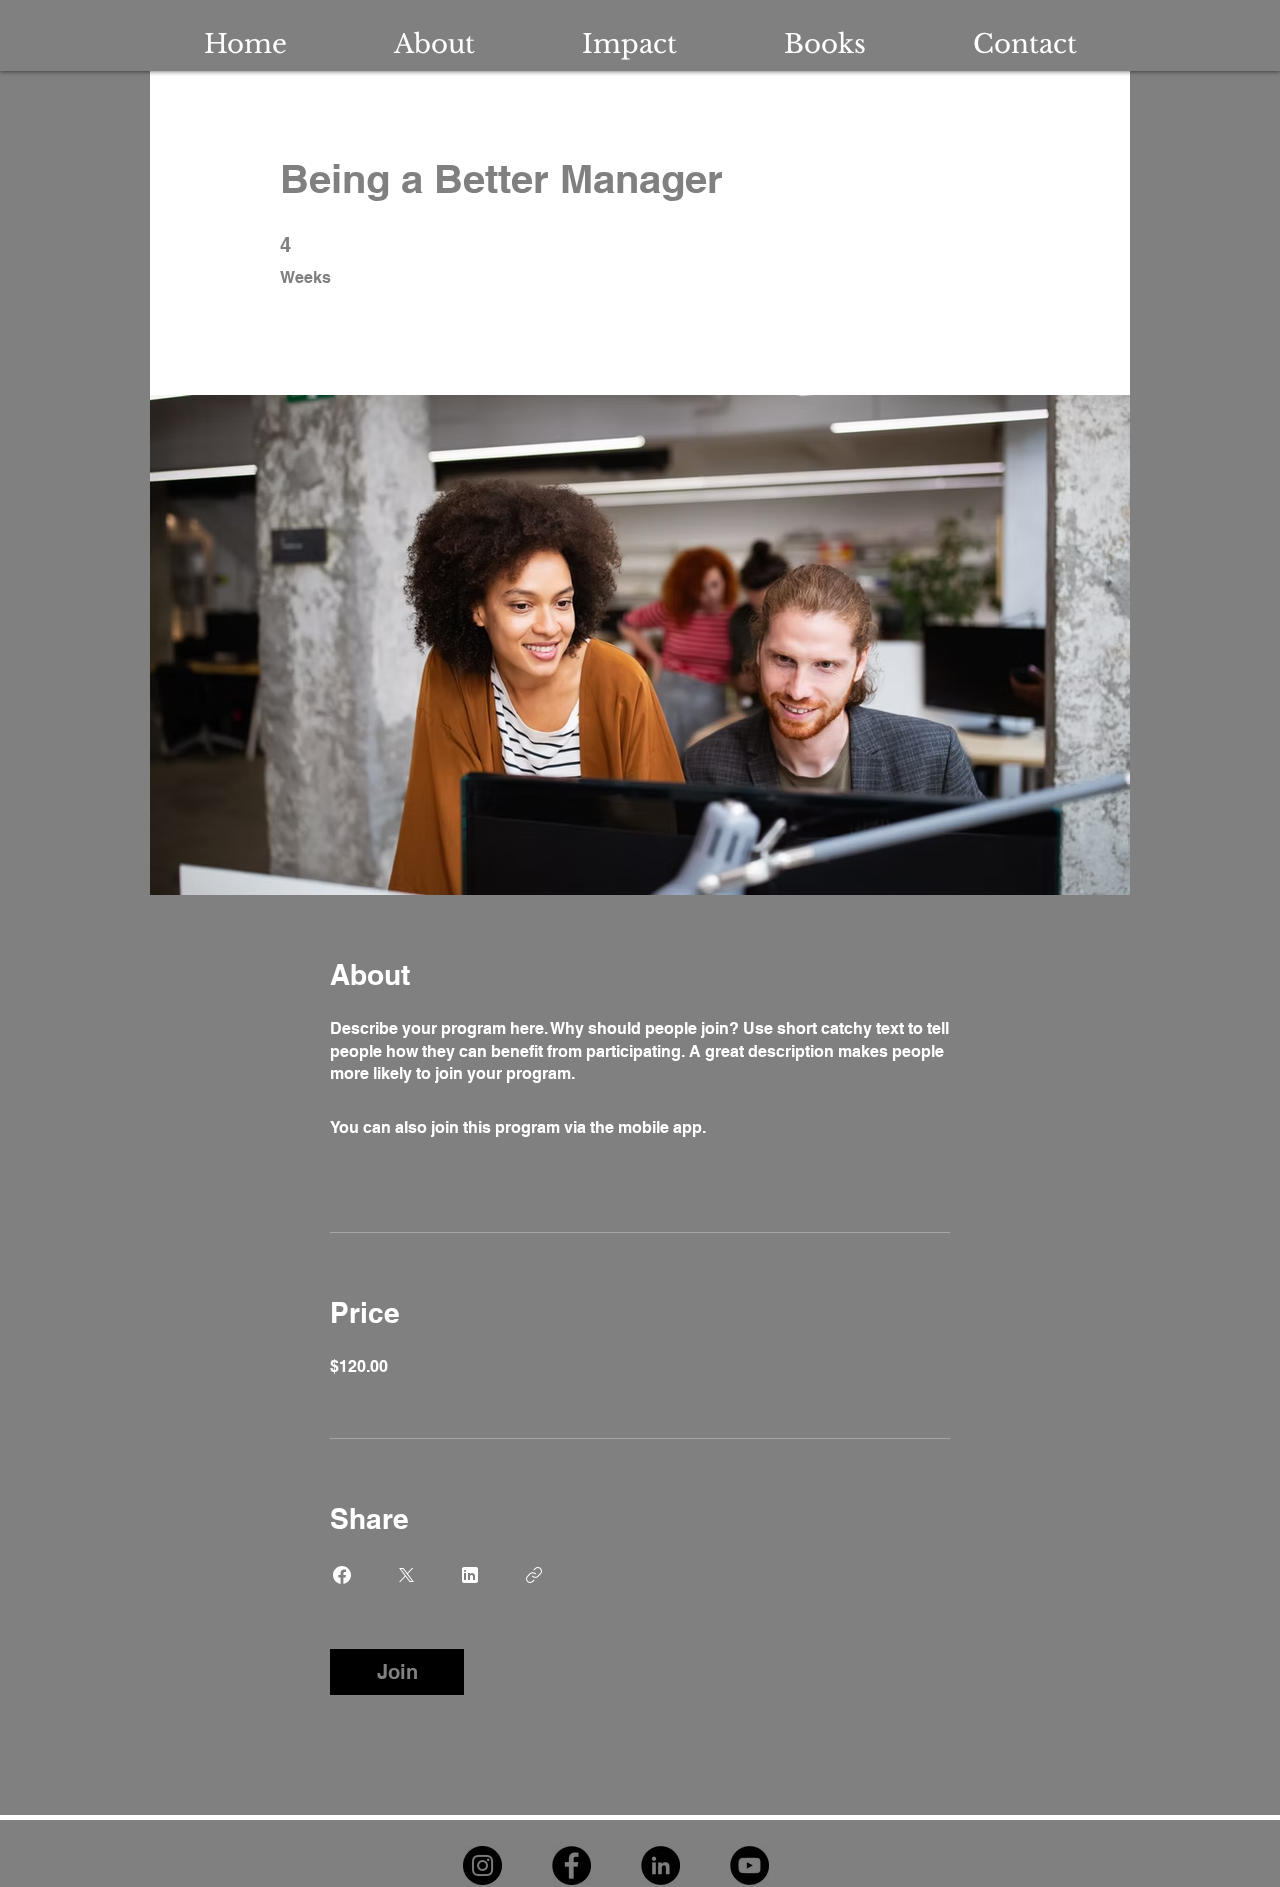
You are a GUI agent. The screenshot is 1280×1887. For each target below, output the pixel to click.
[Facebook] (571, 1865)
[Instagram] (482, 1865)
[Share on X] (406, 1575)
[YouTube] (749, 1865)
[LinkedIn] (660, 1865)
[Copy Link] (534, 1575)
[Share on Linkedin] (470, 1575)
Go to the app (761, 1127)
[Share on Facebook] (342, 1575)
